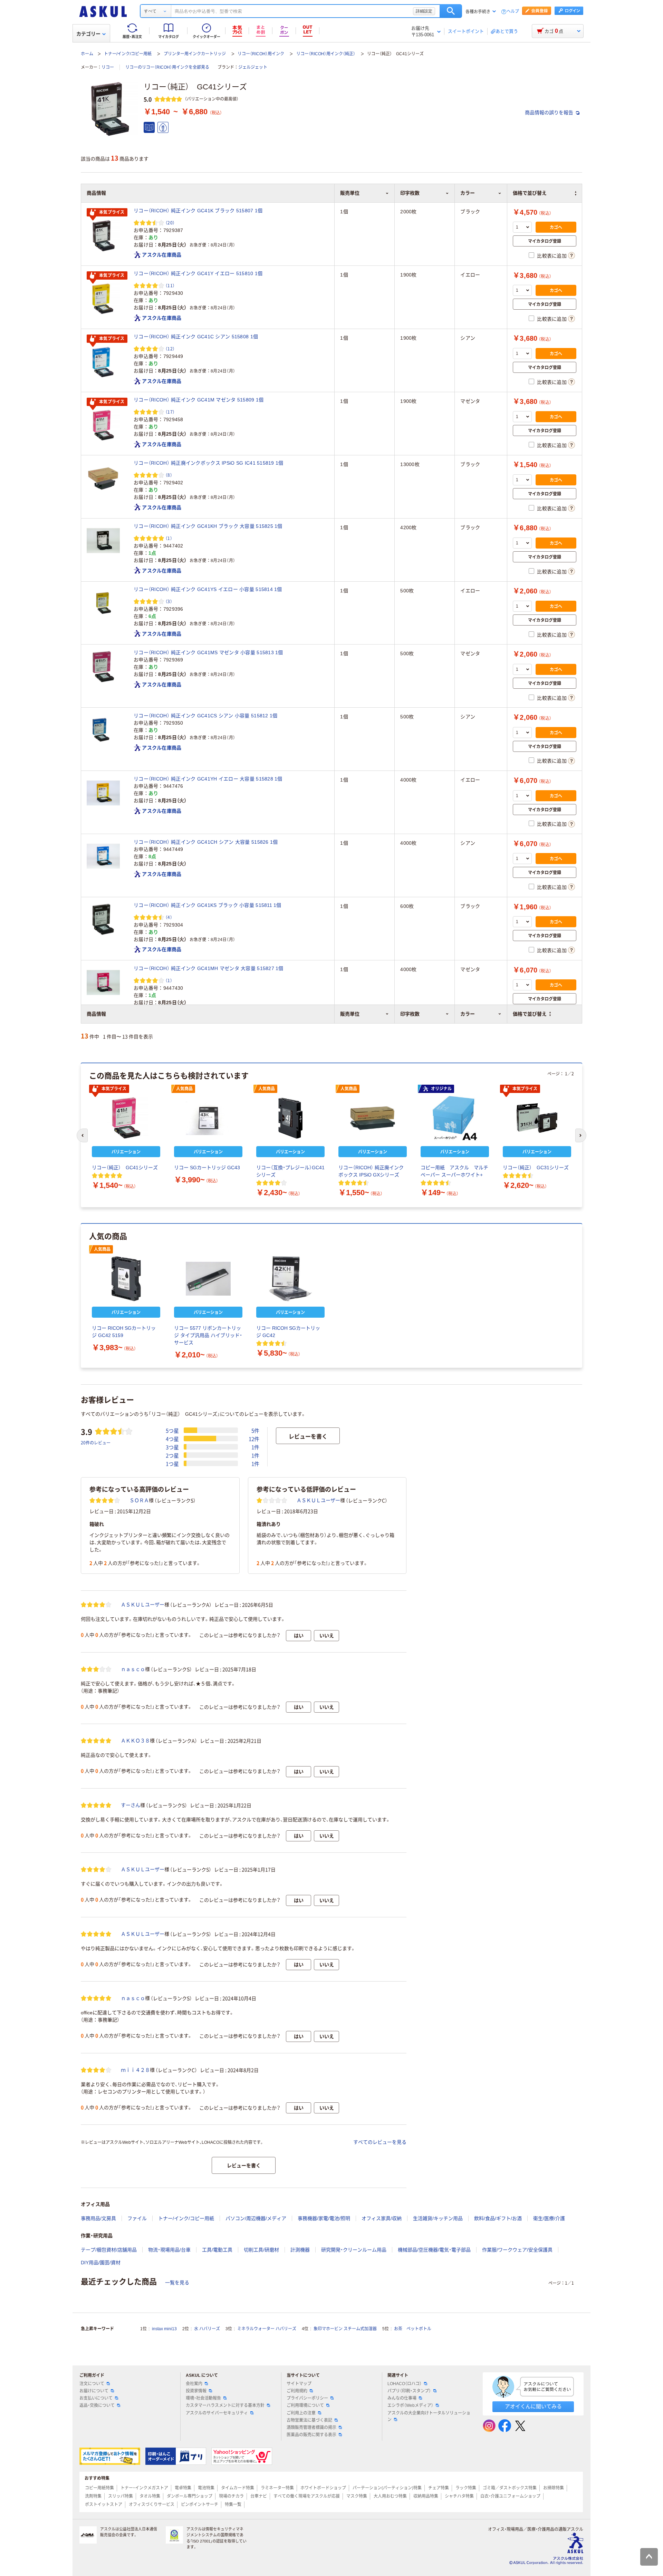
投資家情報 (196, 2391)
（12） (170, 348)
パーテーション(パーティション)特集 (387, 2488)
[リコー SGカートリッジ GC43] (208, 1118)
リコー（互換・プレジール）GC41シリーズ (290, 1171)
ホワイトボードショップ (323, 2488)
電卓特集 (183, 2488)
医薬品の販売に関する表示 (311, 2435)
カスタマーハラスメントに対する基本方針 (225, 2405)
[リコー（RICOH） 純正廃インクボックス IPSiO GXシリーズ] (373, 1118)
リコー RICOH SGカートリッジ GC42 (288, 1332)
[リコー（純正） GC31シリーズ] (537, 1118)
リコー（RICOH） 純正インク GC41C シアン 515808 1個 (196, 337)
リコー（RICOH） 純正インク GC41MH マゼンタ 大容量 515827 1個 (209, 968)
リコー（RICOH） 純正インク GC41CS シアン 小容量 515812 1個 (205, 716)
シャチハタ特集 (459, 2496)
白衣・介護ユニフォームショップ (510, 2496)
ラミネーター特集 (277, 2488)
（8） (169, 475)
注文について (92, 2384)
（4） (169, 917)
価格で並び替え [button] (530, 1014)
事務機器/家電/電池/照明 (324, 2218)
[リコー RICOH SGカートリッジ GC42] (290, 1279)
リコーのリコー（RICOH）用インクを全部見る (167, 67)
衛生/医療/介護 (549, 2218)
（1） (169, 538)
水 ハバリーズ (207, 2329)
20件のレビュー (96, 1442)
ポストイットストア (104, 2505)
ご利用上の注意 (301, 2413)
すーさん (131, 1805)
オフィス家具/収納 (382, 2218)
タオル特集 (150, 2496)
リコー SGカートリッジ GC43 (207, 1168)
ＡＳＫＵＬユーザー (318, 1500)
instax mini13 (164, 2329)
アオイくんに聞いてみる (533, 2406)
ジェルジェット (253, 67)
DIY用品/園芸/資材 (101, 2263)
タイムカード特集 (238, 2488)
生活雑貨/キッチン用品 (438, 2218)
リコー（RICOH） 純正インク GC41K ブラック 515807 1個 (198, 211)
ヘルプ (513, 12)
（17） (170, 412)
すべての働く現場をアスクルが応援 (307, 2496)
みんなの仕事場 (402, 2398)
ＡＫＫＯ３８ (135, 1741)
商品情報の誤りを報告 (550, 113)
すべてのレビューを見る (380, 2142)
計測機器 (300, 2250)
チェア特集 (439, 2488)
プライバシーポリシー (307, 2398)
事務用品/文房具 (98, 2218)
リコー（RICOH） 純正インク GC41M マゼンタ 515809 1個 (199, 400)
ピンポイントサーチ (200, 2505)
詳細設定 (424, 11)
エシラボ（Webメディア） (410, 2405)
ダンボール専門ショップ (190, 2496)
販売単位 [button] (350, 1014)
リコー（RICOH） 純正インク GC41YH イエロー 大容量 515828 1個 (208, 779)
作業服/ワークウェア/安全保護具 (517, 2250)
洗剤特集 (93, 2496)
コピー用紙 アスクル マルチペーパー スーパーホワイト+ (454, 1171)
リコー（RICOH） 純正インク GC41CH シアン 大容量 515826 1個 (206, 842)
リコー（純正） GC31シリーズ (536, 1168)
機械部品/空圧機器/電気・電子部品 (434, 2250)
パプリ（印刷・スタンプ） (409, 2391)
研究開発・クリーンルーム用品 (354, 2250)
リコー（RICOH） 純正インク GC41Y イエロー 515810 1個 (198, 273)
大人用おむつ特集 (390, 2496)
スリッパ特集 (121, 2496)
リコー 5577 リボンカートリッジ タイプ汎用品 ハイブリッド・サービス (208, 1335)
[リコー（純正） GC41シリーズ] (126, 1118)
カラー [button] (468, 1014)
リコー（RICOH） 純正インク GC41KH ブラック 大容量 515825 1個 (208, 526)
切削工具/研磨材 (261, 2250)
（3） (169, 601)
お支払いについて (96, 2398)
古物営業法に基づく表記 (309, 2420)
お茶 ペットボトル (413, 2329)
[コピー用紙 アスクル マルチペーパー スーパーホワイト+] (455, 1118)
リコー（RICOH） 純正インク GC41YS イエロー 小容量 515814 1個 (208, 589)
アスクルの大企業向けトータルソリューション (429, 2416)
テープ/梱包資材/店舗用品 (109, 2250)
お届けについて (94, 2391)
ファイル (137, 2218)
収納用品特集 (426, 2496)
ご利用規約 (297, 2391)
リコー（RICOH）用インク (261, 54)
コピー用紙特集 (99, 2488)
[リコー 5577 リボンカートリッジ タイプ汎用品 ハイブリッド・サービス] (208, 1279)
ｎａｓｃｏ (133, 1669)
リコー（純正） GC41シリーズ (125, 1168)
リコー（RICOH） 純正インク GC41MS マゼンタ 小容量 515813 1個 (208, 652)
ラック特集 (466, 2488)
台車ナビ (259, 2496)
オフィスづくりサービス (152, 2505)
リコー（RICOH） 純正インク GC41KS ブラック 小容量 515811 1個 (208, 905)
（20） (170, 222)
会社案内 (194, 2384)
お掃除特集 (554, 2488)
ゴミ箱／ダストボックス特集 (510, 2488)
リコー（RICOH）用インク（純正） (326, 54)
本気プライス (112, 212)
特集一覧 (233, 2505)
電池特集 (206, 2488)
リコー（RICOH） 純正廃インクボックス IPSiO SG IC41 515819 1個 (209, 463)
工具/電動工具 (217, 2250)
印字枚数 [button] (410, 1014)
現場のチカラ (231, 2496)
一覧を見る (177, 2283)
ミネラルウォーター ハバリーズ (267, 2329)
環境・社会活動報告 (203, 2398)
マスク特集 (357, 2496)
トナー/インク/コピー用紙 (128, 54)
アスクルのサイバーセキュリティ (217, 2413)
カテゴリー (88, 34)
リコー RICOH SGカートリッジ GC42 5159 (124, 1332)
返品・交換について (97, 2405)
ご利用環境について (305, 2405)
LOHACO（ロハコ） (405, 2384)
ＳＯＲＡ (139, 1500)
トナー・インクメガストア (144, 2488)
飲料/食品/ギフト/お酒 (498, 2218)
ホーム (87, 54)
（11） (170, 285)
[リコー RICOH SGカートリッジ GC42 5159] (126, 1279)
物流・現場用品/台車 (169, 2250)
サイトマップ (299, 2384)
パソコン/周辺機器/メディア (256, 2218)
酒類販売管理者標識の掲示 (311, 2428)
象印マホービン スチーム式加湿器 (345, 2329)
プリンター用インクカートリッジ (195, 54)
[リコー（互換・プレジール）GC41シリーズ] (290, 1118)
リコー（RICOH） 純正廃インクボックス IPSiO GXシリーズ (371, 1171)
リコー (108, 67)
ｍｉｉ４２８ (135, 2070)
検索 (451, 11)
